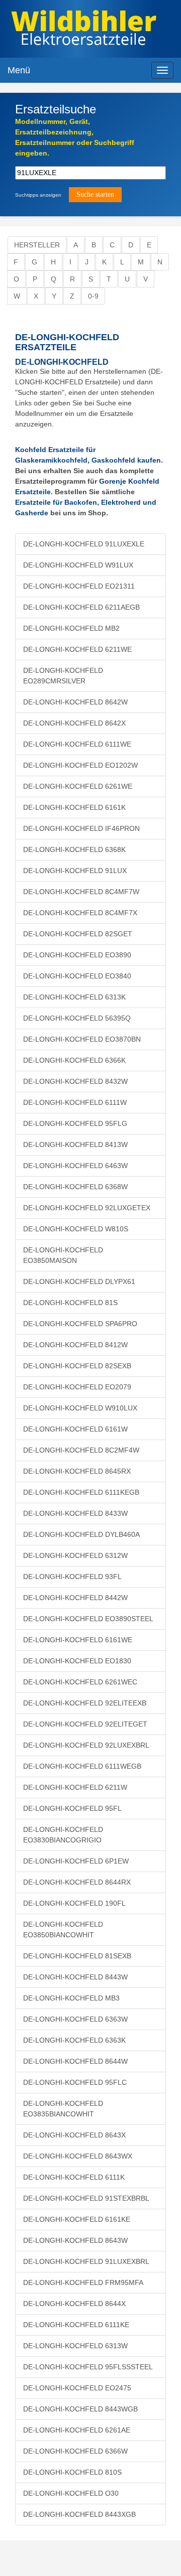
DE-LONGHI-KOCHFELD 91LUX (75, 871)
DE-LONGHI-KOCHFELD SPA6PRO (80, 1324)
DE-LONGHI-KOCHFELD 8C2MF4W (81, 1450)
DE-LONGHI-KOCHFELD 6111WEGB (82, 1766)
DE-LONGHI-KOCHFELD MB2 (71, 628)
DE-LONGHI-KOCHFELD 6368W (75, 1187)
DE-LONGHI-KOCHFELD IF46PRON (81, 828)
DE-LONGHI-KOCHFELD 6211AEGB (81, 607)
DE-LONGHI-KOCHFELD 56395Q (77, 1018)
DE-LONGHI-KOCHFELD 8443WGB (80, 2409)
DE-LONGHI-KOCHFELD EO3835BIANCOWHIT (63, 2109)
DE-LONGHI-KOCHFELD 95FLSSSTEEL (88, 2367)
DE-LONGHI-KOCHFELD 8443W (75, 1977)
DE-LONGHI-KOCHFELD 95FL (72, 1808)
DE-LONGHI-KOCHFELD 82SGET (78, 934)
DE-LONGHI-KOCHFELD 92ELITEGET (85, 1724)
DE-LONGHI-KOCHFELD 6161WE (78, 1640)
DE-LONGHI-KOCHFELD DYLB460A (81, 1534)
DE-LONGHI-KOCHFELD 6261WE (78, 786)
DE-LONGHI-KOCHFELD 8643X (74, 2135)
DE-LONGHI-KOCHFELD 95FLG (75, 1123)
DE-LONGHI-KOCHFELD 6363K (74, 2040)
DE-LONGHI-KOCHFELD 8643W (75, 2240)
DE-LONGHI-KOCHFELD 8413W (75, 1144)
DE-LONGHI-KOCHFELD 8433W (75, 1513)
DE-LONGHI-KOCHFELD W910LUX (80, 1408)
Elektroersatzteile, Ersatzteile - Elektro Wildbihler (84, 30)
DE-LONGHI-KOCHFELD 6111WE (77, 744)
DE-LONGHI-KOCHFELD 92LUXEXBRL (86, 1745)
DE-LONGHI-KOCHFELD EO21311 (79, 586)
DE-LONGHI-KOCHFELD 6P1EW (76, 1861)
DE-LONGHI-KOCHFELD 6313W (75, 2346)
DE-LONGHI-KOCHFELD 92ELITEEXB (85, 1703)
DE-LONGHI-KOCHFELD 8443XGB (79, 2514)
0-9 (93, 296)
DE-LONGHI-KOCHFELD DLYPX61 (79, 1281)
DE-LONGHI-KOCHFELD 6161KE (77, 2219)
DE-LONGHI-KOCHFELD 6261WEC (80, 1682)
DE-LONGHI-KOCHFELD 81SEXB (77, 1956)
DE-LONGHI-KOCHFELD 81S (70, 1303)
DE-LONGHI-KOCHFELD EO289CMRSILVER (63, 676)
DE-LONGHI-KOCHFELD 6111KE (76, 2325)
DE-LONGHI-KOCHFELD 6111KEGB (81, 1492)
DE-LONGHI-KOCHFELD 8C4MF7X (80, 913)
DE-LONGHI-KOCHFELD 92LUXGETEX (87, 1208)
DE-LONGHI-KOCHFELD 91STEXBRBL (86, 2198)
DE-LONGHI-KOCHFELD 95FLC (75, 2082)
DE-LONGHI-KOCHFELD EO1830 (77, 1661)
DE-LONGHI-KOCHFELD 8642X (74, 723)
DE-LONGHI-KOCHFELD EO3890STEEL (88, 1619)
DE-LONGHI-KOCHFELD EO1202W (80, 765)
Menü (19, 70)
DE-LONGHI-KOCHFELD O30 (71, 2493)
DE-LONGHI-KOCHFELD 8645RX (77, 1471)
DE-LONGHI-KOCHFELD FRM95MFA (83, 2282)
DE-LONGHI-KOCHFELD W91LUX (78, 565)
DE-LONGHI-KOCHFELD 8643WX (78, 2156)
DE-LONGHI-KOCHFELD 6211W (75, 1787)
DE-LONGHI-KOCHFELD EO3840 (77, 976)
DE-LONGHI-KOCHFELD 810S (72, 2472)
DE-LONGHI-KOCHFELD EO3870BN (82, 1039)
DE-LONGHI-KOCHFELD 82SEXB (77, 1366)
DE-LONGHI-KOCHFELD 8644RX (77, 1882)
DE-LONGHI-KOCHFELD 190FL (74, 1903)
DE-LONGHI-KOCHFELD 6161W (75, 1429)
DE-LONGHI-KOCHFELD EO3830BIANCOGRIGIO (63, 1835)
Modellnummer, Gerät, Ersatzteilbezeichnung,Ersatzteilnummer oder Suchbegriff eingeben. (75, 137)
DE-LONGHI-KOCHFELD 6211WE (77, 649)
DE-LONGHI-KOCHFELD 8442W (75, 1598)
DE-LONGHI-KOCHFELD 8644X (74, 2304)
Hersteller (37, 245)
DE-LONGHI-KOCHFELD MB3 (71, 1998)
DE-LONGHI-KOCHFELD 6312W (75, 1555)
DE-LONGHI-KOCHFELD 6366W (75, 2451)
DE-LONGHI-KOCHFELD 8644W (75, 2061)
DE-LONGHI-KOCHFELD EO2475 (77, 2388)
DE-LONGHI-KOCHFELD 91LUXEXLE (84, 544)
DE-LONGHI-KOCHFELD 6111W (75, 1102)
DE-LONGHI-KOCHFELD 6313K (74, 997)
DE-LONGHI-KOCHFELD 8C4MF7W (81, 892)
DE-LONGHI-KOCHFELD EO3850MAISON (63, 1255)
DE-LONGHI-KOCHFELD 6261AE (77, 2430)
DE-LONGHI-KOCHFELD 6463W (75, 1166)
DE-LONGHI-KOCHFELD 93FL (72, 1577)
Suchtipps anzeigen (38, 195)
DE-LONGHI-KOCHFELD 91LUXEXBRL (86, 2261)
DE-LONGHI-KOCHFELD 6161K (74, 807)
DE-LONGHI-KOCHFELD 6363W (75, 2019)
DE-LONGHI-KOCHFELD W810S (76, 1229)
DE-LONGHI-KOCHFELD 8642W (75, 702)
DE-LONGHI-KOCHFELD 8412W (75, 1345)
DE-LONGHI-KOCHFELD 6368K (74, 849)
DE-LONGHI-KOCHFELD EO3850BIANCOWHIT (63, 1929)
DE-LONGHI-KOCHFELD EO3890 (77, 955)
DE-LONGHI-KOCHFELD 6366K (74, 1060)
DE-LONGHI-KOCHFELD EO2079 (77, 1387)
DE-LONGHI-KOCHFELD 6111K (74, 2177)
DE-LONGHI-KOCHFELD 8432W (75, 1081)
